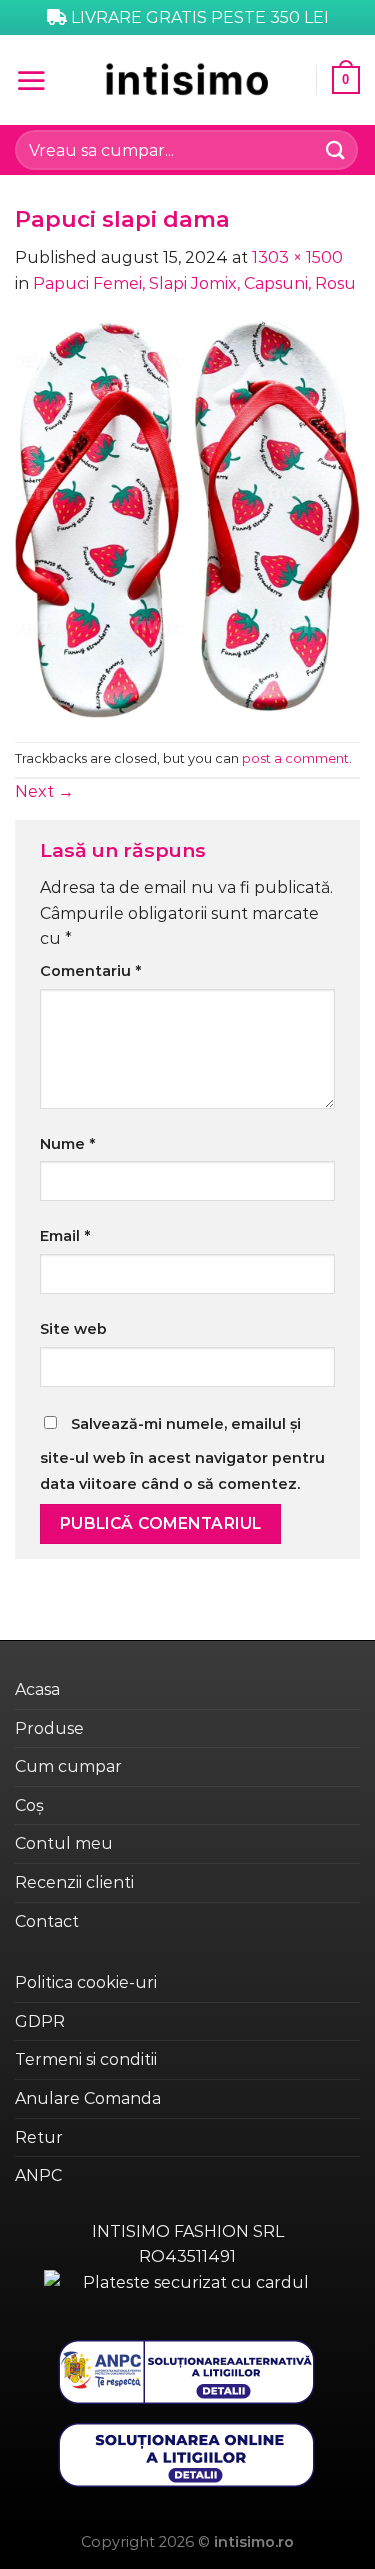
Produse (49, 1728)
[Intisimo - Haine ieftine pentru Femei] (188, 79)
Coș (29, 1805)
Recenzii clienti (74, 1882)
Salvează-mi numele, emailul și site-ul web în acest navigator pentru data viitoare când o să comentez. (182, 1454)
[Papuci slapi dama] (187, 517)
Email (65, 1236)
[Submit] (336, 149)
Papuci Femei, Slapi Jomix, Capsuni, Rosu (194, 283)
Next (44, 791)
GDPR (40, 2021)
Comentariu (90, 971)
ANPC (38, 2175)
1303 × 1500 (297, 257)
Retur (39, 2137)
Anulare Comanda (88, 2098)
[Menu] (31, 80)
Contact (47, 1921)
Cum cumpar (68, 1766)
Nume (67, 1144)
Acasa (37, 1689)
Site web (73, 1329)
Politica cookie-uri (86, 1982)
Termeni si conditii (86, 2059)
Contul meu (64, 1843)
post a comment (295, 758)
